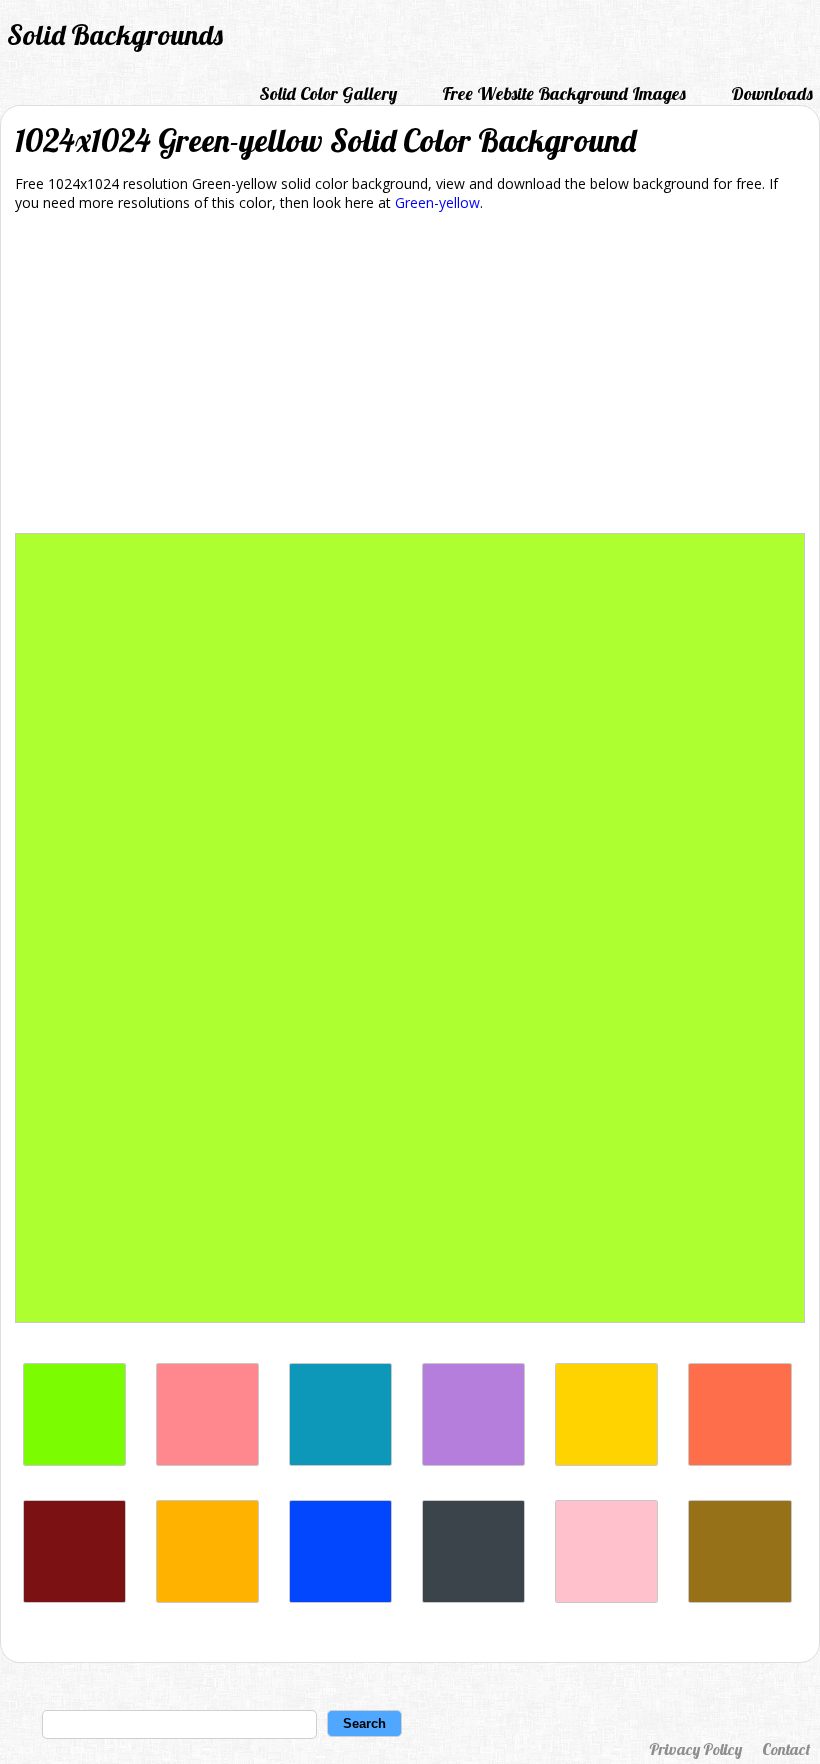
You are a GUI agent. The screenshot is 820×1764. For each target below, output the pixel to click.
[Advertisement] (410, 376)
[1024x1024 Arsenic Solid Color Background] (473, 1597)
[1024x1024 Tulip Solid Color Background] (207, 1460)
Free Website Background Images (564, 93)
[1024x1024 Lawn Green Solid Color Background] (74, 1460)
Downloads (772, 93)
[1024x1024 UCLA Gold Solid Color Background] (207, 1597)
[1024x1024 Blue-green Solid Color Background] (340, 1460)
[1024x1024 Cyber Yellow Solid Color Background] (606, 1460)
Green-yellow (437, 202)
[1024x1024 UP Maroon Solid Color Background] (74, 1597)
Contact (786, 1749)
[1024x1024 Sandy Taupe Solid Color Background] (739, 1597)
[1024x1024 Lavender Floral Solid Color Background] (473, 1460)
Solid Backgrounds (115, 34)
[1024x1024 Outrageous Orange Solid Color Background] (739, 1460)
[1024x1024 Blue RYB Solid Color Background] (340, 1597)
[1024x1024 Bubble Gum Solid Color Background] (606, 1597)
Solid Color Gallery (328, 93)
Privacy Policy (695, 1749)
